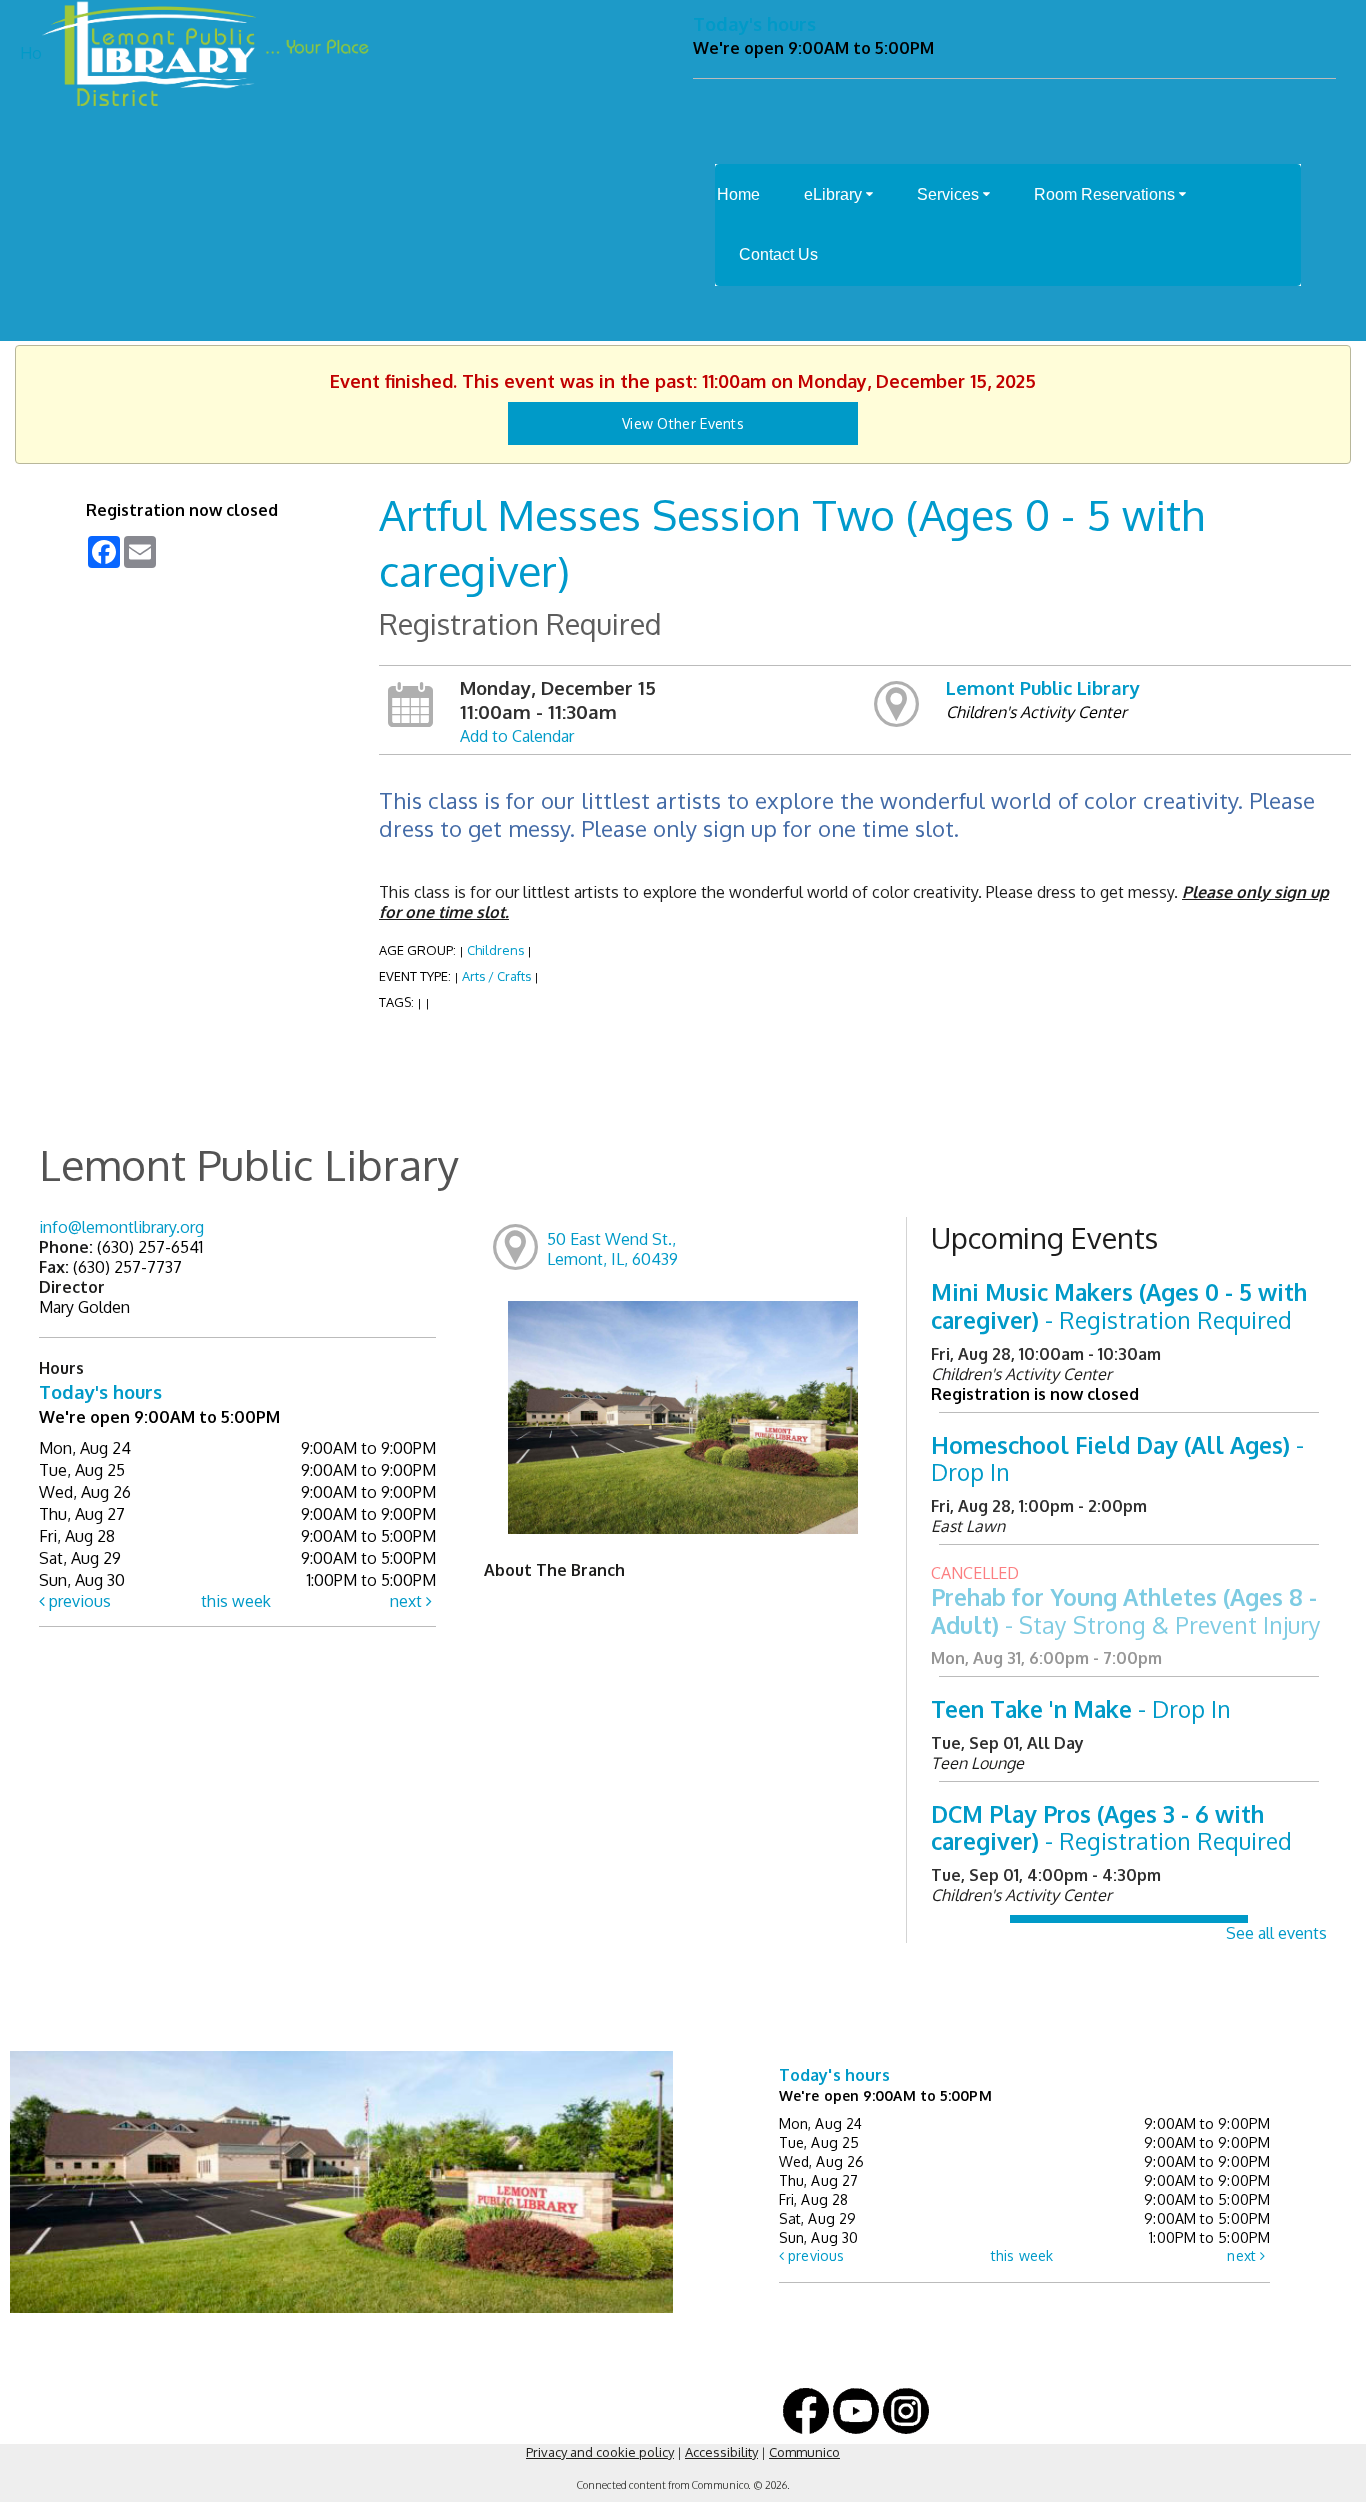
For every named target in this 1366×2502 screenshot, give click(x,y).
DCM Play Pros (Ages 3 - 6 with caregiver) (1111, 1827)
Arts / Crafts (496, 976)
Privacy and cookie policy (600, 2452)
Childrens (495, 950)
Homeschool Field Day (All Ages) (1117, 1458)
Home (738, 194)
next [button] (408, 1601)
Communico (804, 2452)
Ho (31, 53)
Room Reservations (1106, 194)
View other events (683, 423)
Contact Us (778, 254)
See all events (1276, 1933)
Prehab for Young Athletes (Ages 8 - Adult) (1126, 1610)
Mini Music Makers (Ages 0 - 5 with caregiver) (1119, 1305)
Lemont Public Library (1043, 687)
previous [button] (78, 1601)
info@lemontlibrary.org (121, 1227)
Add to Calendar (517, 736)
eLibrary (835, 194)
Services (950, 194)
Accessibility (721, 2452)
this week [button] (236, 1601)
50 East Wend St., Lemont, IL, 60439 (612, 1249)
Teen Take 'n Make (1081, 1708)
